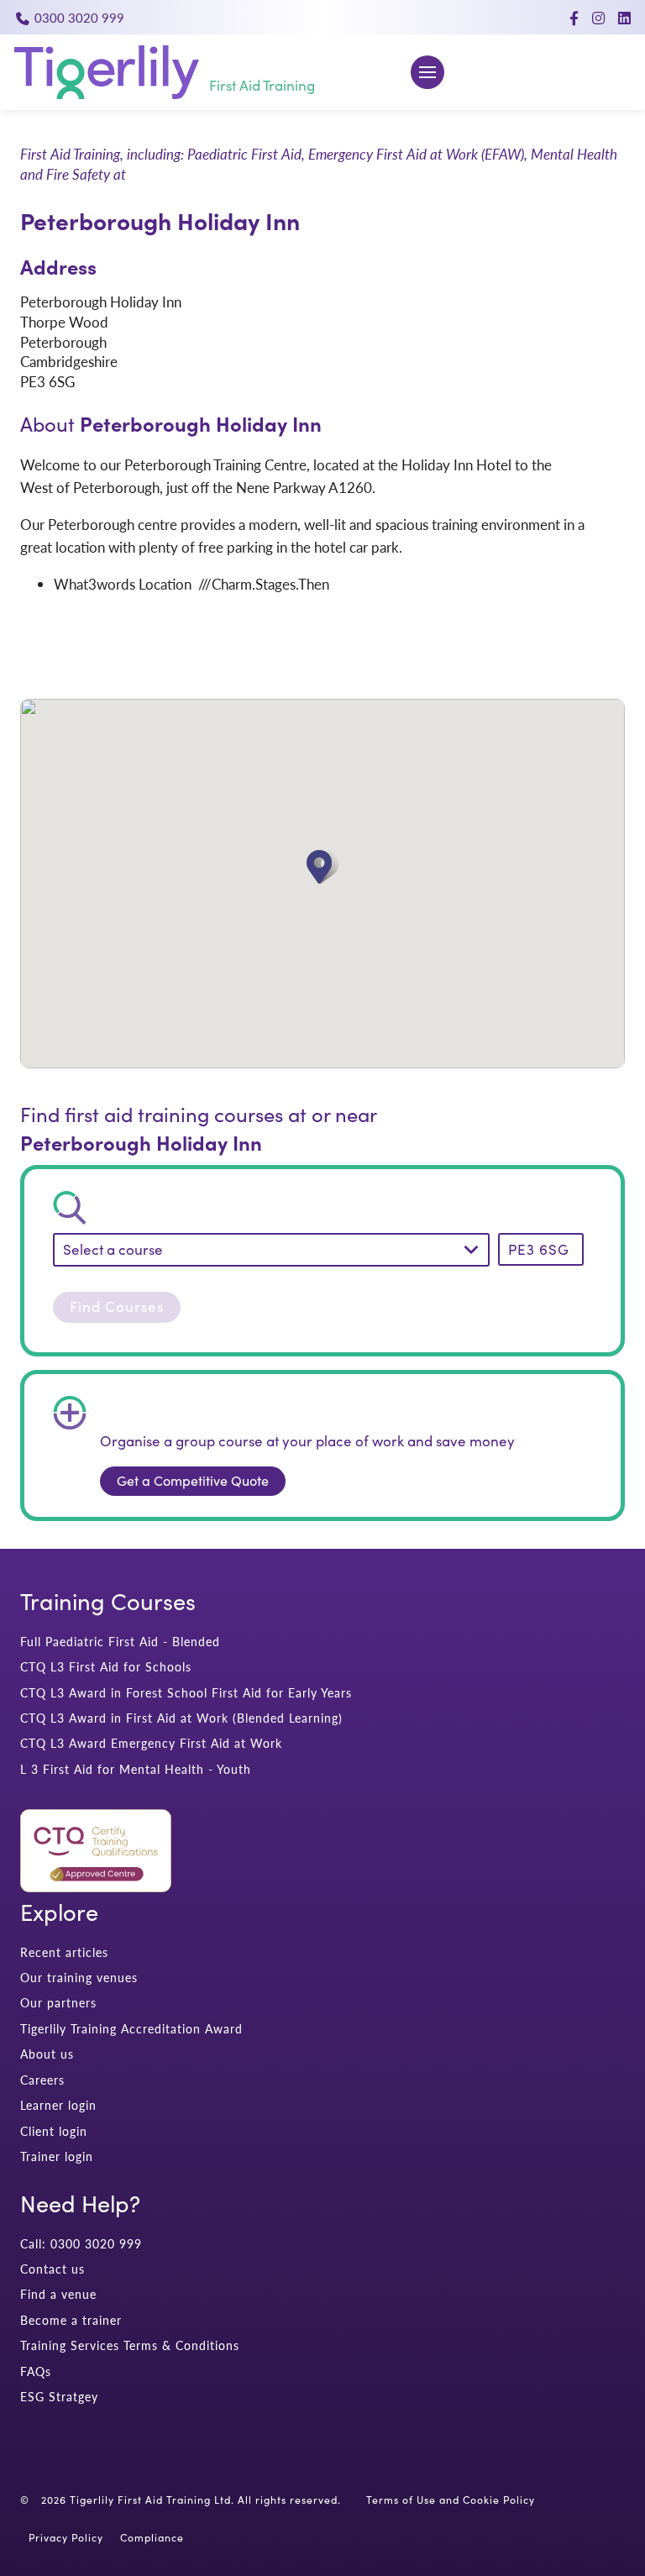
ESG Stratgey (59, 2397)
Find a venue (58, 2294)
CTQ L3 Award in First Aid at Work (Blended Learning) (181, 1718)
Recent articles (64, 1952)
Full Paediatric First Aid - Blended (120, 1642)
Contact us (52, 2269)
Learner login (58, 2105)
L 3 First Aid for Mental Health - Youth (136, 1769)
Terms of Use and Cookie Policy (451, 2500)
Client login (54, 2131)
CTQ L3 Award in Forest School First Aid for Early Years (186, 1693)
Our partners (58, 2003)
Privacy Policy (66, 2537)
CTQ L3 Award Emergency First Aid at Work (151, 1743)
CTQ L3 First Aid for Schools (106, 1667)
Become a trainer (71, 2320)
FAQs (36, 2371)
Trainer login (57, 2156)
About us (47, 2054)
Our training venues (79, 1978)
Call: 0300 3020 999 (81, 2244)
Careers (42, 2080)
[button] (323, 867)
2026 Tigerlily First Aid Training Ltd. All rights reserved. (191, 2500)
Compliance (152, 2537)
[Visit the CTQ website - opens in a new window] (96, 1887)
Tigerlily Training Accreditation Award (131, 2029)
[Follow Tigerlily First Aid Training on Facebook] (574, 18)
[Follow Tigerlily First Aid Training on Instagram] (598, 18)
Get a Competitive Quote (193, 1480)
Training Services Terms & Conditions (130, 2345)
